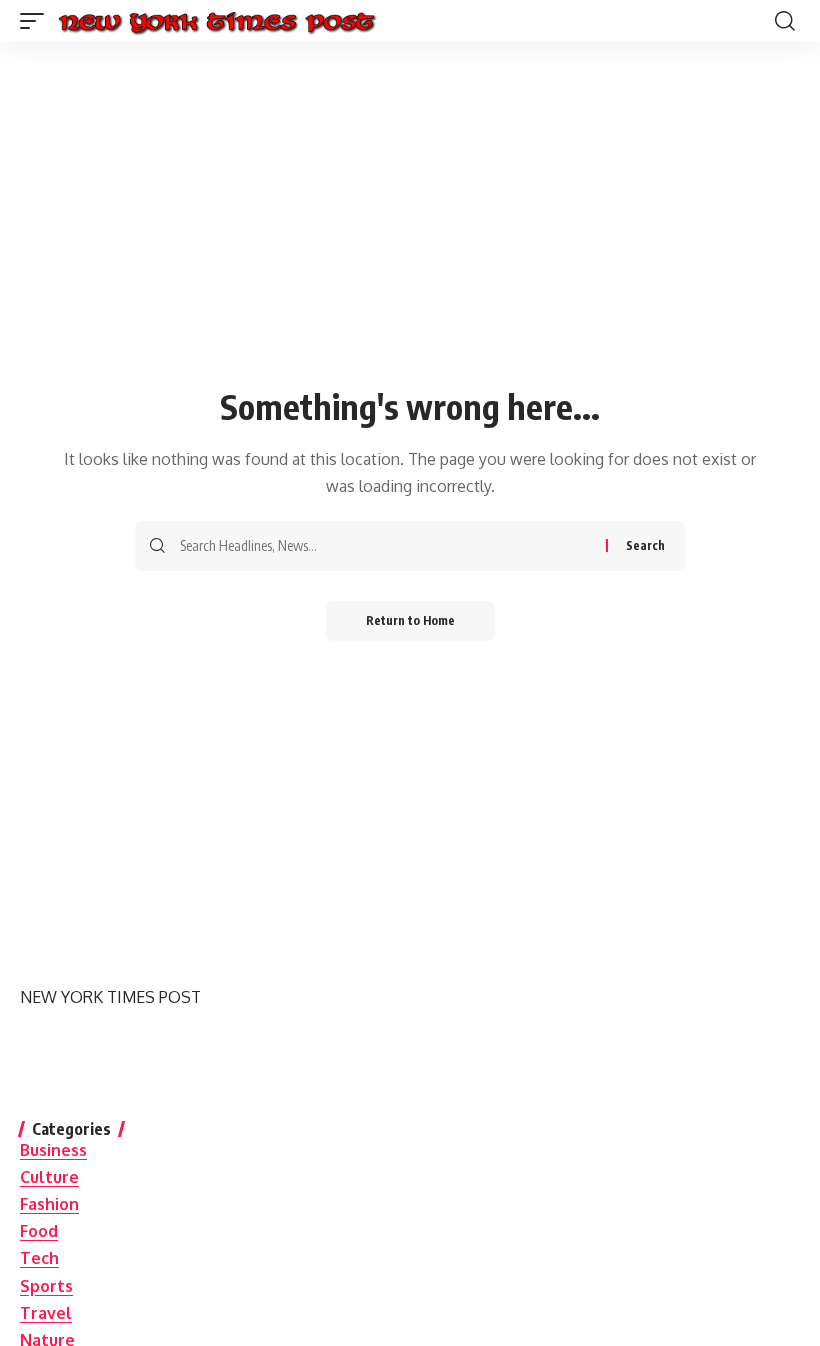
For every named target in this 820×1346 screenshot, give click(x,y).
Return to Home (410, 620)
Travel (46, 1313)
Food (39, 1231)
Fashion (49, 1204)
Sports (46, 1286)
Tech (39, 1258)
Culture (49, 1177)
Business (53, 1150)
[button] (37, 21)
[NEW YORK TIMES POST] (216, 21)
